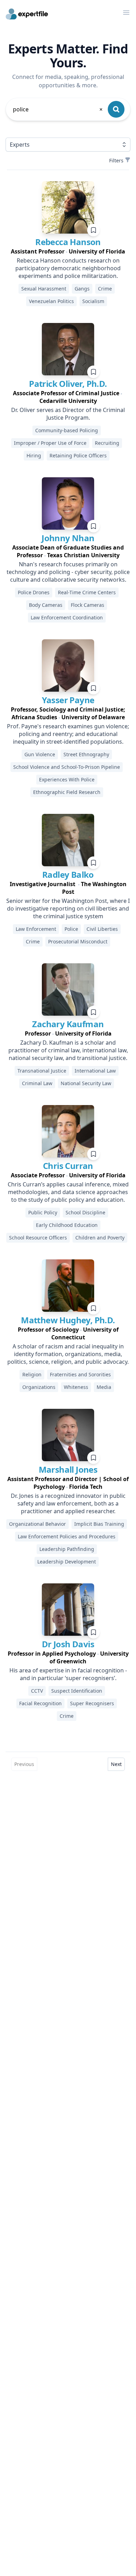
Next (116, 1764)
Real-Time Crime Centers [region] (87, 592)
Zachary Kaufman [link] (68, 1024)
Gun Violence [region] (40, 754)
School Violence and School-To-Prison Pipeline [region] (67, 767)
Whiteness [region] (76, 1387)
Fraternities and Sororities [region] (80, 1374)
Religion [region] (32, 1374)
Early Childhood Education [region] (67, 1225)
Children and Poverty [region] (100, 1238)
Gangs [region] (82, 289)
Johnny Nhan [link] (68, 538)
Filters (116, 160)
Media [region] (104, 1387)
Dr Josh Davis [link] (68, 1644)
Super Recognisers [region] (92, 1703)
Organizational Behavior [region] (37, 1524)
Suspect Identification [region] (77, 1691)
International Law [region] (95, 1071)
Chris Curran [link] (68, 1166)
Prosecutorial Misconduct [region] (78, 941)
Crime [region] (105, 289)
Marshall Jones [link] (68, 1469)
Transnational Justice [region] (42, 1071)
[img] (68, 207)
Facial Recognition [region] (40, 1703)
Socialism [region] (93, 301)
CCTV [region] (37, 1691)
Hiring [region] (34, 455)
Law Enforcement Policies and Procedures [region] (67, 1536)
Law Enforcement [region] (36, 929)
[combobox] (58, 109)
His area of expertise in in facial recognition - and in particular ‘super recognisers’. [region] (68, 1674)
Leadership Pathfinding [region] (67, 1549)
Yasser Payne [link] (68, 700)
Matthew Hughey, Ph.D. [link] (68, 1320)
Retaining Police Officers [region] (78, 455)
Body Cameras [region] (46, 605)
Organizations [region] (39, 1387)
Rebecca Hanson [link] (68, 242)
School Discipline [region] (85, 1212)
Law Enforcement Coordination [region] (67, 617)
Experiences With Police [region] (67, 779)
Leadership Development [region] (67, 1562)
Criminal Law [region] (37, 1083)
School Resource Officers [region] (38, 1238)
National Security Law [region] (86, 1083)
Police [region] (71, 929)
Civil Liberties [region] (102, 929)
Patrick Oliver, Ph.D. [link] (68, 384)
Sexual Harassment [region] (44, 289)
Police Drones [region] (34, 592)
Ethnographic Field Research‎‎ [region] (67, 792)
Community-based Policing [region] (67, 430)
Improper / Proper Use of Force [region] (50, 443)
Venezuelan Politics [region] (51, 301)
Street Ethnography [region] (86, 754)
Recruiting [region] (107, 443)
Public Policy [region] (43, 1212)
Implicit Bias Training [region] (99, 1524)
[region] (68, 251)
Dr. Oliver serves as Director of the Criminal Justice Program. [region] (68, 414)
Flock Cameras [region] (88, 605)
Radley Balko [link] (68, 874)
